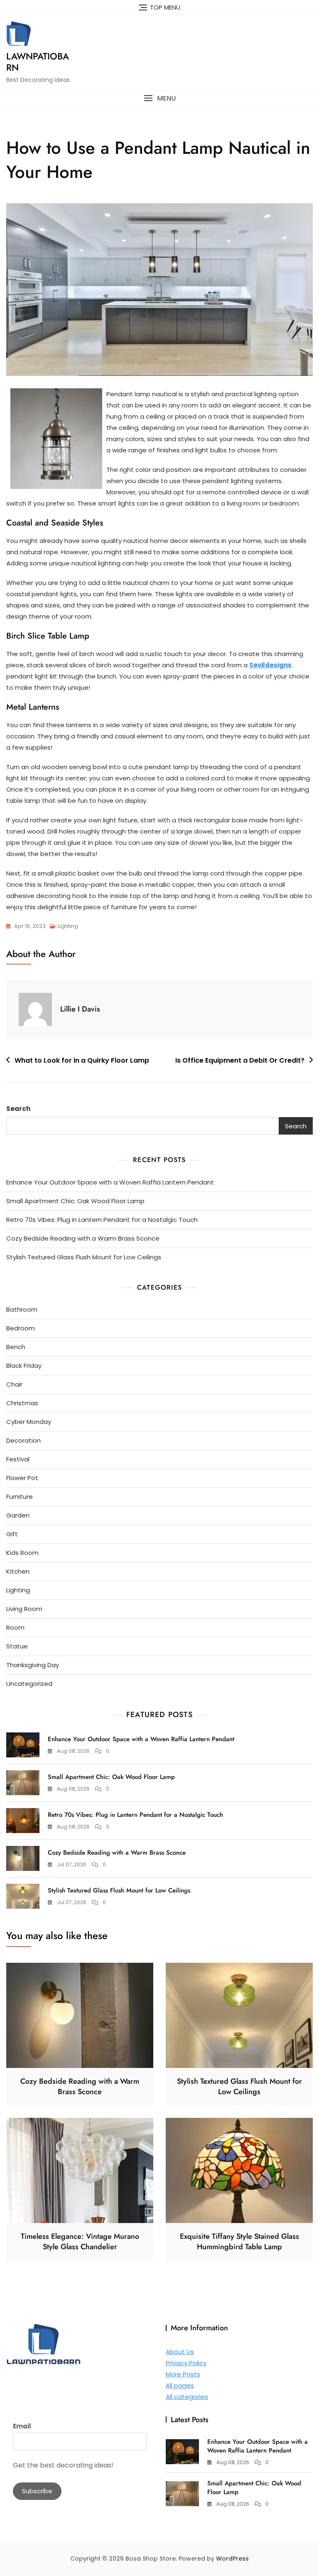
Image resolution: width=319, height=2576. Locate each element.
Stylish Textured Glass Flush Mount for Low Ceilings (84, 1257)
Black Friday (24, 1366)
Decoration (23, 1440)
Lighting (68, 926)
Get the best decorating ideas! (63, 2465)
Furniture (20, 1496)
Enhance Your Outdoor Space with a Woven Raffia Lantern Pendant (110, 1182)
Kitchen (18, 1571)
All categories (187, 2397)
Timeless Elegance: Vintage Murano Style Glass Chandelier (80, 2242)
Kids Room (22, 1553)
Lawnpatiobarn (38, 62)
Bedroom (21, 1328)
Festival (18, 1459)
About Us (180, 2352)
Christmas (22, 1403)
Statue (17, 1646)
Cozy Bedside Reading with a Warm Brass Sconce (83, 1238)
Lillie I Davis (80, 1009)
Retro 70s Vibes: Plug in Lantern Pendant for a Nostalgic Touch (102, 1220)
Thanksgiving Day (33, 1665)
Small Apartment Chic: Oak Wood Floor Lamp (75, 1201)
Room (15, 1627)
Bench (16, 1347)
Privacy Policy (186, 2363)
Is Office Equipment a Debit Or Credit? (240, 1060)
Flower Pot (22, 1478)
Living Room (24, 1609)
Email (22, 2426)
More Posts (183, 2374)
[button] (159, 98)
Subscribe (37, 2491)
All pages (180, 2385)
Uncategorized (29, 1684)
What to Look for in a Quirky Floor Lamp (82, 1060)
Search (18, 1109)
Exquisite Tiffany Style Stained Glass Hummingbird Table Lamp (239, 2242)
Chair (14, 1384)
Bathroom (22, 1309)
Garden (18, 1515)
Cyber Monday (29, 1422)
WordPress (232, 2559)
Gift (12, 1534)
